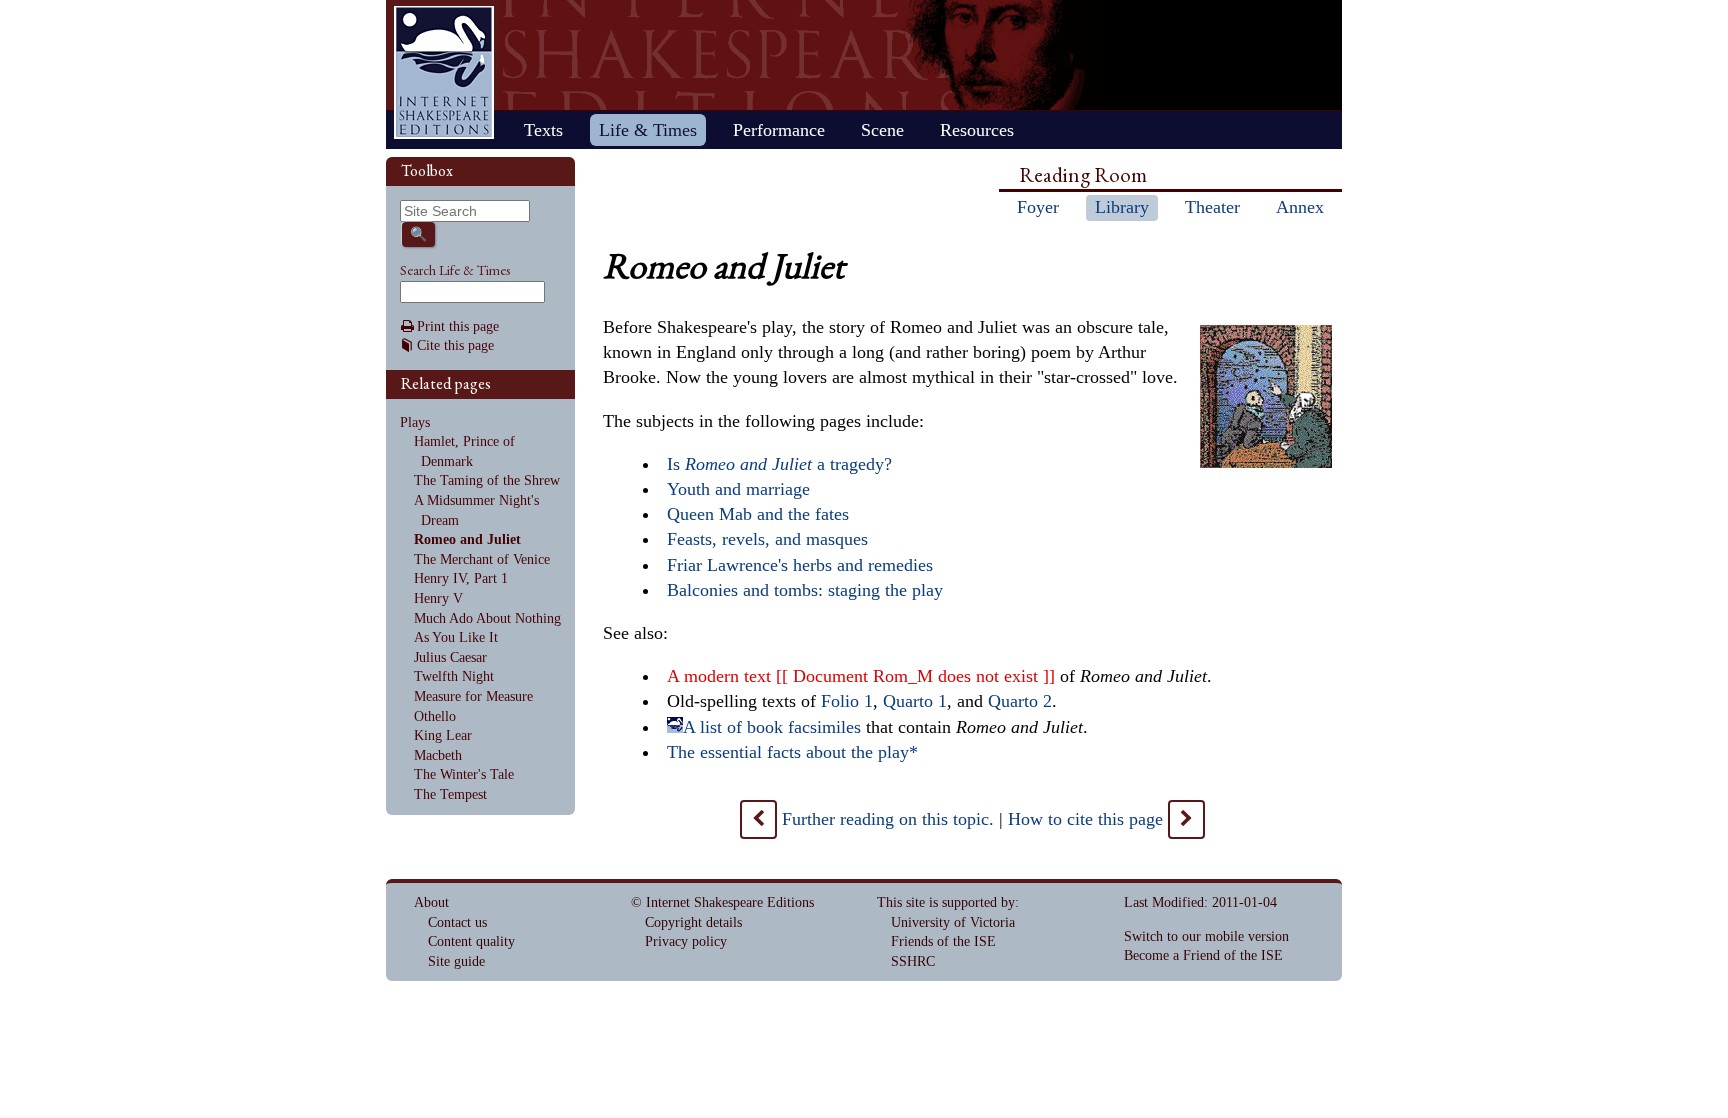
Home (444, 72)
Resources (977, 130)
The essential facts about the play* (792, 752)
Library (1122, 207)
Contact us (457, 922)
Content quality (471, 941)
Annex (1300, 207)
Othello (435, 716)
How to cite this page (1085, 819)
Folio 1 (847, 701)
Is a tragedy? (779, 464)
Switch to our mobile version (1206, 936)
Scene (882, 130)
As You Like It (456, 637)
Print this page (458, 326)
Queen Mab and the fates (758, 514)
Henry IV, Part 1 (461, 578)
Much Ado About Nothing (487, 618)
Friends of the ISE (943, 941)
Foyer (1038, 207)
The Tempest (450, 794)
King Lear (443, 735)
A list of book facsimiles (772, 727)
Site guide (456, 961)
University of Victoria (953, 922)
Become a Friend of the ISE (1203, 955)
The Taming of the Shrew (487, 480)
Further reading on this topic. (888, 819)
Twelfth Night (454, 676)
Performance (779, 130)
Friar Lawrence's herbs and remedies (800, 565)
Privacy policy (686, 941)
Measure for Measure (473, 696)
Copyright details (693, 922)
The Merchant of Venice (482, 559)
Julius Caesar (450, 657)
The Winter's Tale (464, 774)
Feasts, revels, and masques (767, 539)
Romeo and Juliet (467, 539)
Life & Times (648, 130)
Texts (543, 130)
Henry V (438, 598)
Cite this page (455, 345)
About (431, 902)
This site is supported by (946, 902)
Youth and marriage (738, 489)
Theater (1212, 207)
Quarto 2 (1020, 701)
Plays (415, 422)
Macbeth (438, 755)
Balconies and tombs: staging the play (805, 590)
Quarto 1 (915, 701)
